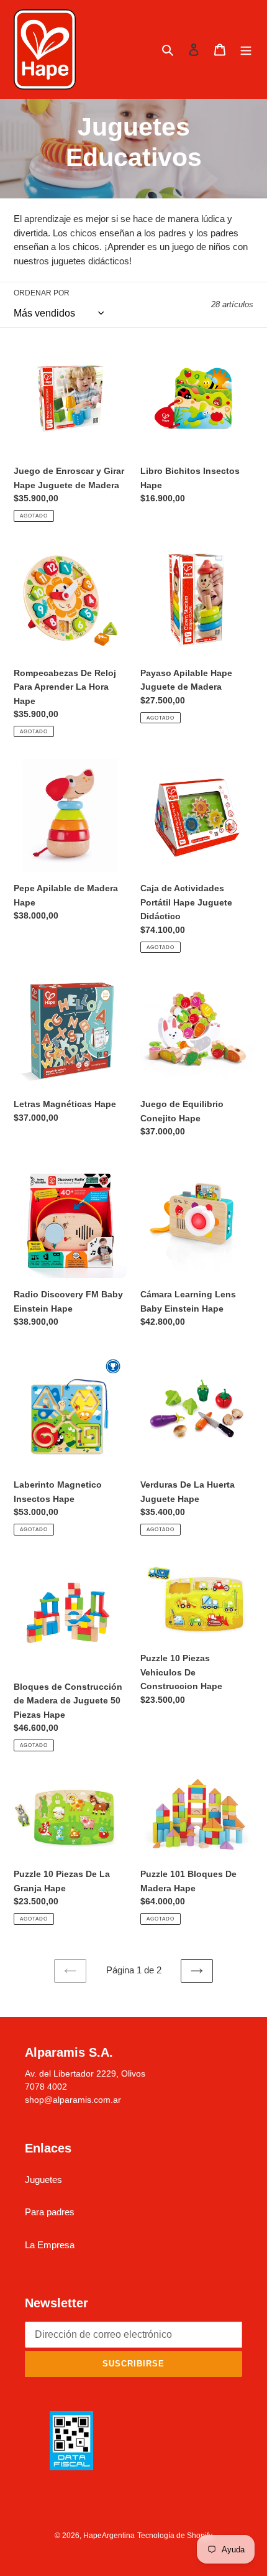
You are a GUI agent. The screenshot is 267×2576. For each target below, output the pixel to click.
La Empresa (50, 2245)
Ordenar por (42, 293)
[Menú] (246, 49)
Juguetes (43, 2180)
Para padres (50, 2212)
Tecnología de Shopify (175, 2536)
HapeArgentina (109, 2536)
